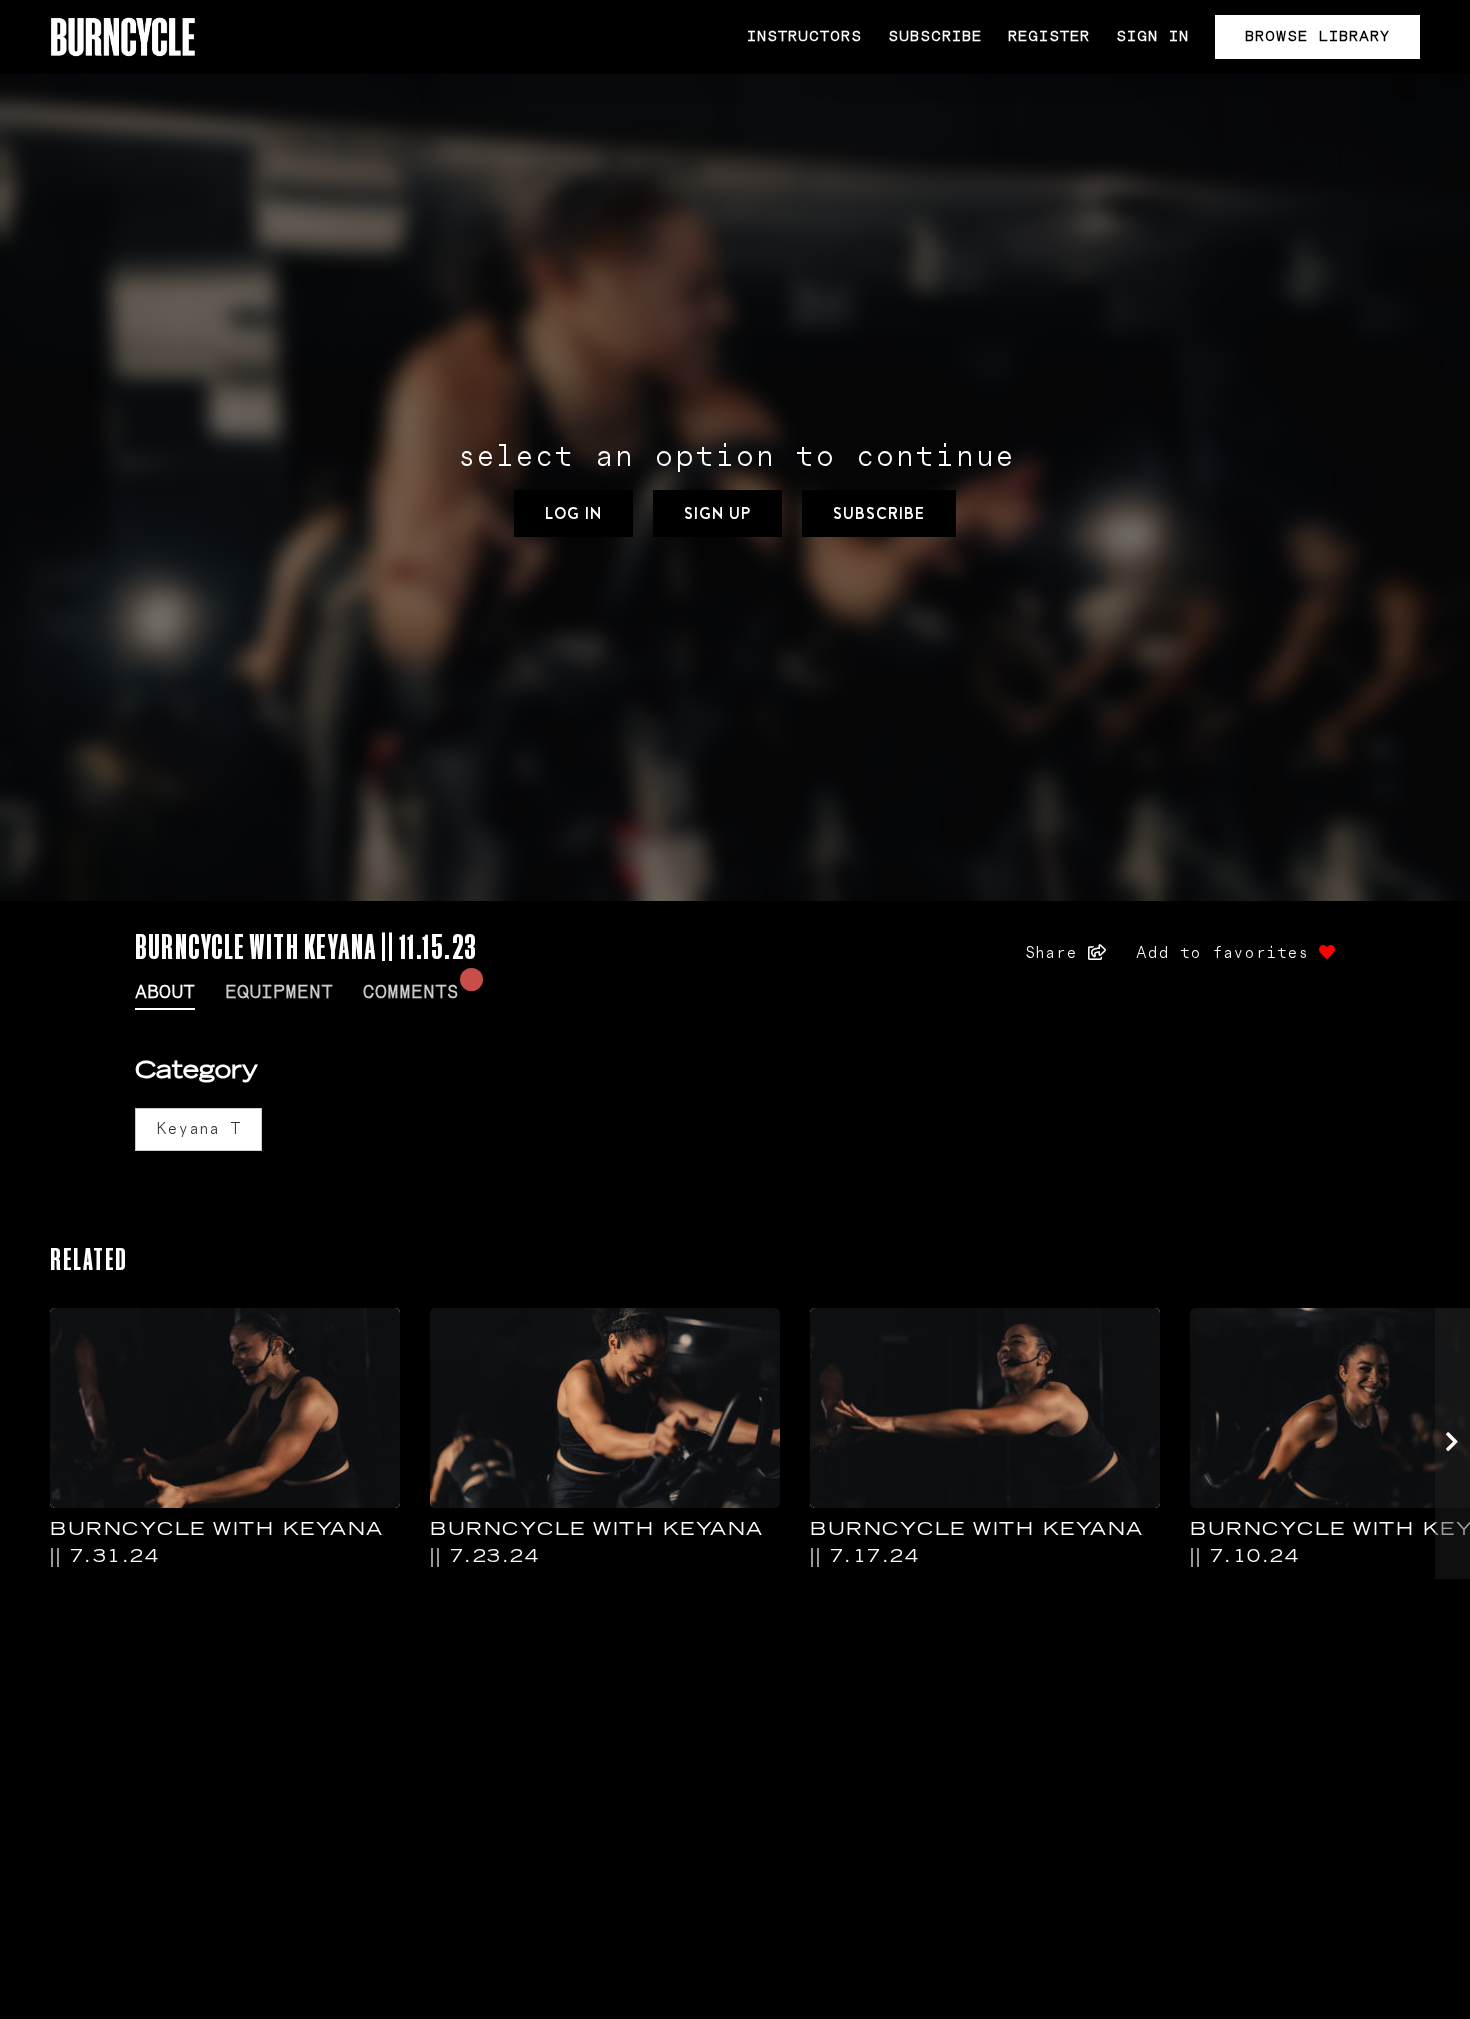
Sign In (1152, 36)
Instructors (804, 36)
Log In (573, 513)
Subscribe (935, 36)
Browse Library (1317, 36)
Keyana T (198, 1129)
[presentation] (1452, 1443)
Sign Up (717, 513)
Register (1049, 36)
